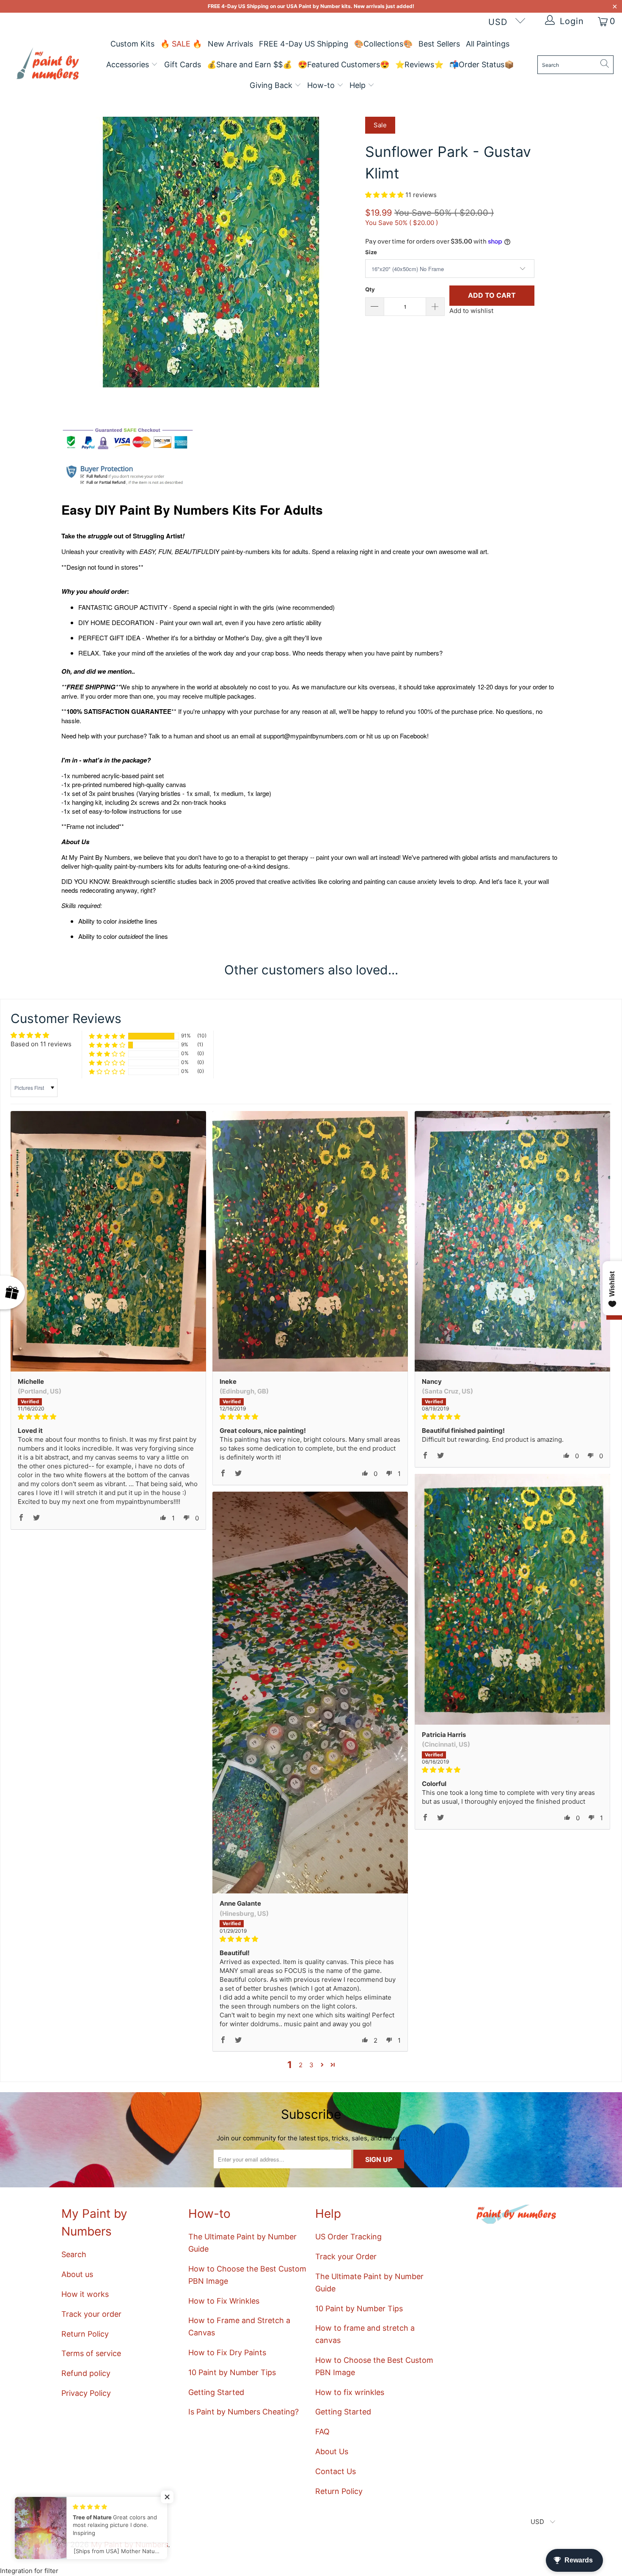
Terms (215, 1337)
